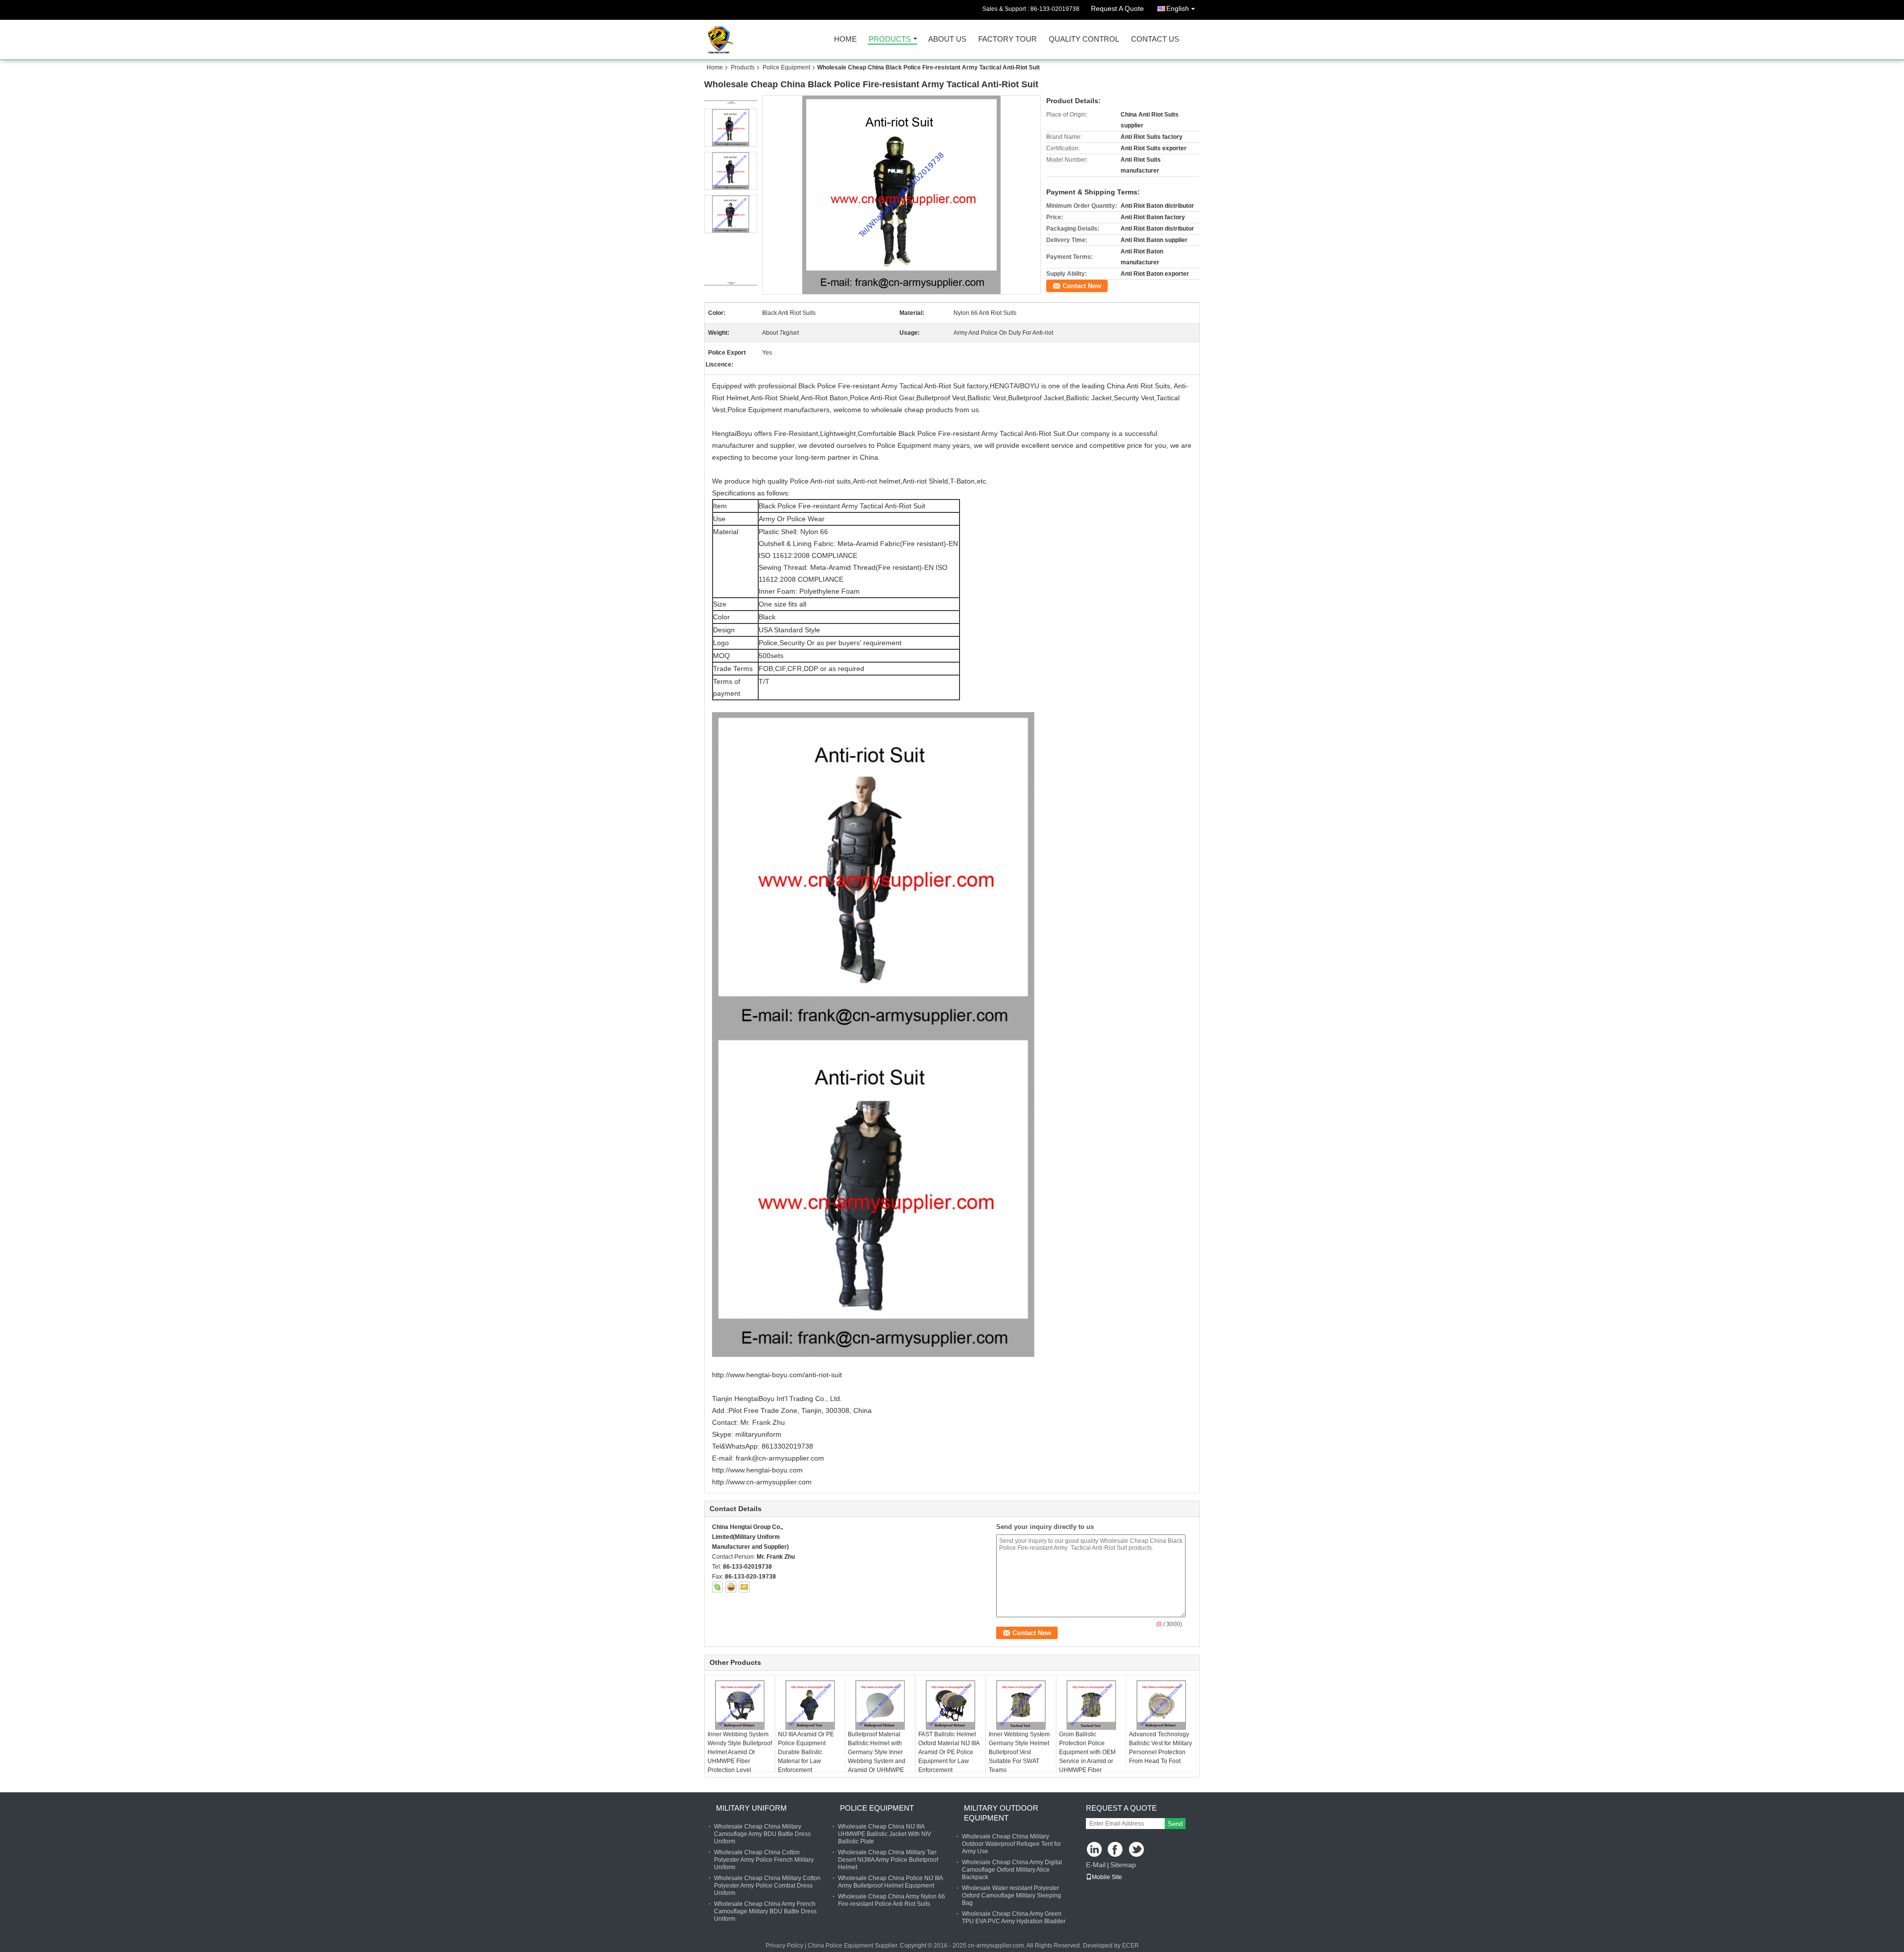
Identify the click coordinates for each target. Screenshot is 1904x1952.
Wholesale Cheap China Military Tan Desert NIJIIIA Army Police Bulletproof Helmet (888, 1860)
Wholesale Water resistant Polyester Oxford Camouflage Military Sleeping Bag (1011, 1895)
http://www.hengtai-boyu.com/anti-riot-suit (777, 1375)
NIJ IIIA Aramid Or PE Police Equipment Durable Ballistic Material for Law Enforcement (806, 1752)
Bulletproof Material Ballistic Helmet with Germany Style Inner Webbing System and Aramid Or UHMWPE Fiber (877, 1757)
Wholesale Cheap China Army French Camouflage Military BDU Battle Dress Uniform (765, 1911)
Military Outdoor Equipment (1001, 1813)
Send (1175, 1824)
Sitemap (1123, 1865)
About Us (947, 39)
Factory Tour (1008, 39)
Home (845, 39)
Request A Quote (1117, 8)
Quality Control (1084, 39)
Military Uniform (751, 1808)
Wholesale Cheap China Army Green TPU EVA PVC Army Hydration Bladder (1014, 1918)
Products (890, 39)
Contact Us (1155, 39)
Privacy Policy (784, 1946)
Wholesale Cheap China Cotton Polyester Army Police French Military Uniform (764, 1860)
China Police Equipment (840, 1946)
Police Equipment (786, 67)
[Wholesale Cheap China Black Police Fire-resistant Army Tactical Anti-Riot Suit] (902, 195)
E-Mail (1096, 1865)
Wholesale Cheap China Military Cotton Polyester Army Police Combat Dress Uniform (767, 1886)
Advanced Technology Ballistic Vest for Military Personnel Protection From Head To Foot (1160, 1748)
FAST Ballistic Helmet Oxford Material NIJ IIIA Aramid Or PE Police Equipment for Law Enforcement (949, 1752)
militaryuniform (758, 1434)
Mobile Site (1107, 1877)
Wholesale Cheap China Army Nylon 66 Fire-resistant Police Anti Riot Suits (892, 1900)
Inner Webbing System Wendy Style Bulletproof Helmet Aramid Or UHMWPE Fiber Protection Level (740, 1752)
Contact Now (1082, 286)
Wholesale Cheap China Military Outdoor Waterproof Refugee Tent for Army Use (1011, 1844)
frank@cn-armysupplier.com (780, 1458)
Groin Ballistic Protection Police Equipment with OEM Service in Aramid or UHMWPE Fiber (1087, 1752)
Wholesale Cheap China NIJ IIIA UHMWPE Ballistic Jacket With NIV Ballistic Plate (885, 1834)
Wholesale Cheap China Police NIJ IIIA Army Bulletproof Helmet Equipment (890, 1882)
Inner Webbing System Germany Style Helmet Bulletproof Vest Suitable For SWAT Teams (1019, 1752)
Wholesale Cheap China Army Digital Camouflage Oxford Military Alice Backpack (1012, 1870)
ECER (1130, 1946)
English (1178, 8)
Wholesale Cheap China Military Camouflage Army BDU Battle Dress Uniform (762, 1834)
